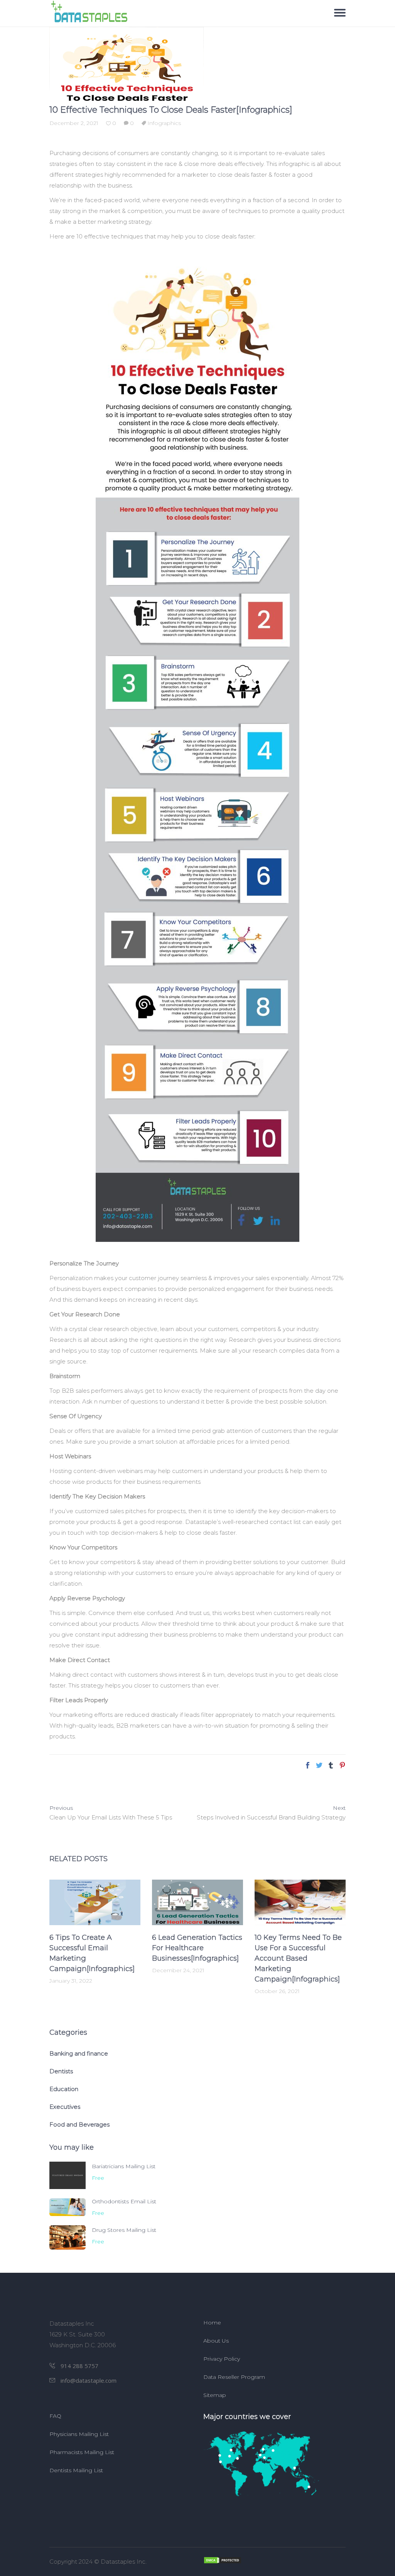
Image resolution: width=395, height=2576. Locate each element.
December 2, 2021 (74, 123)
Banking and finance (79, 2053)
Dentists (61, 2071)
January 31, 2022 (71, 1981)
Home (212, 2323)
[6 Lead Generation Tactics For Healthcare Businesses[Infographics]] (197, 1902)
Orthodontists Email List (124, 2201)
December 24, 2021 (178, 1970)
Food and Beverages (79, 2124)
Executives (65, 2107)
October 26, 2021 (277, 1991)
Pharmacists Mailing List (82, 2452)
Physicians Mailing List (79, 2434)
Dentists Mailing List (76, 2470)
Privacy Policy (222, 2359)
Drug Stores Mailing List (124, 2230)
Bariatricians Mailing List (124, 2166)
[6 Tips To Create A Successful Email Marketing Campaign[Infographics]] (95, 1902)
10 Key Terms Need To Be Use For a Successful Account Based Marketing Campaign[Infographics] (298, 1958)
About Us (216, 2341)
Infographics (164, 123)
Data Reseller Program (234, 2377)
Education (64, 2089)
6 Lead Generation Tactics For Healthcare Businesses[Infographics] (197, 1948)
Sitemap (215, 2395)
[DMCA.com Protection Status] (274, 2560)
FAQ (55, 2416)
